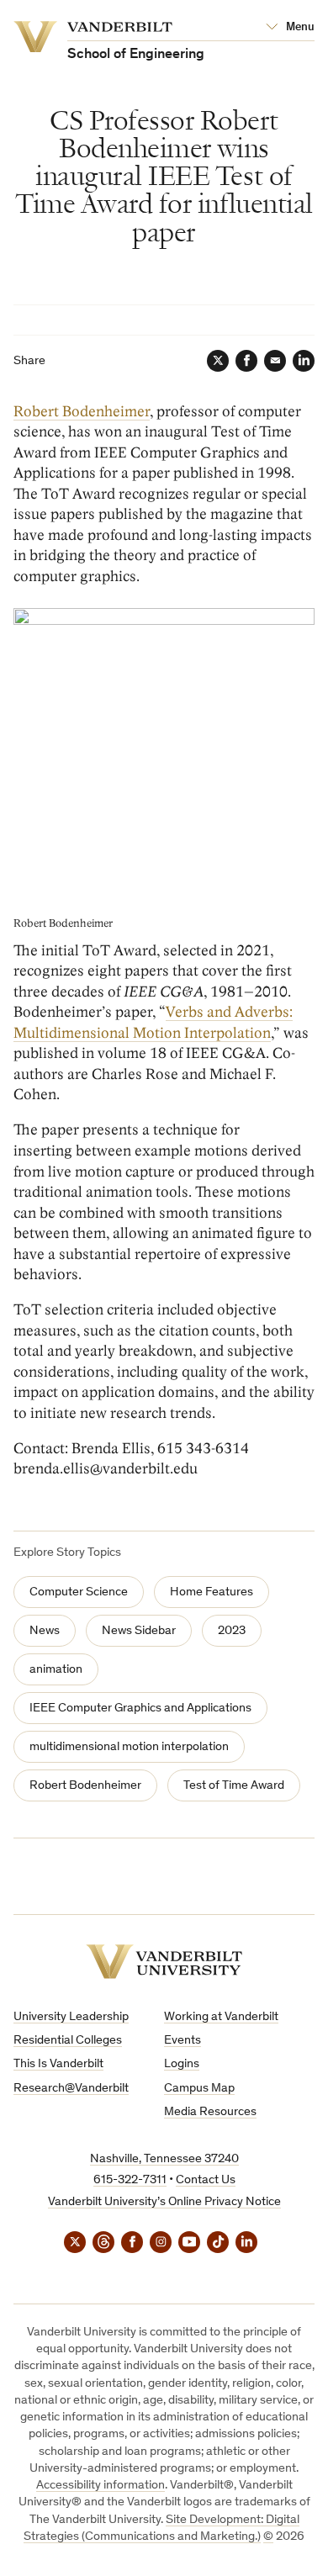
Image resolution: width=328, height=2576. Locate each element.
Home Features (212, 1592)
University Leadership (71, 2017)
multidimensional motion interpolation (129, 1747)
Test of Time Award (234, 1786)
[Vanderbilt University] (164, 1962)
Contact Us (206, 2180)
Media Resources (210, 2112)
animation (56, 1670)
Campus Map (199, 2089)
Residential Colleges (68, 2041)
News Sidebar (139, 1631)
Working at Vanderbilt (221, 2017)
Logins (182, 2064)
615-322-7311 (130, 2180)
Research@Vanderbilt (71, 2089)
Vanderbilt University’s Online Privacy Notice (164, 2202)
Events (183, 2041)
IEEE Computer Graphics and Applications (140, 1709)
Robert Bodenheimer (82, 412)
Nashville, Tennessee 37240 (164, 2159)
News (45, 1631)
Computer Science (79, 1592)
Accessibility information (101, 2486)
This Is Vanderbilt (58, 2064)
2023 (232, 1631)
